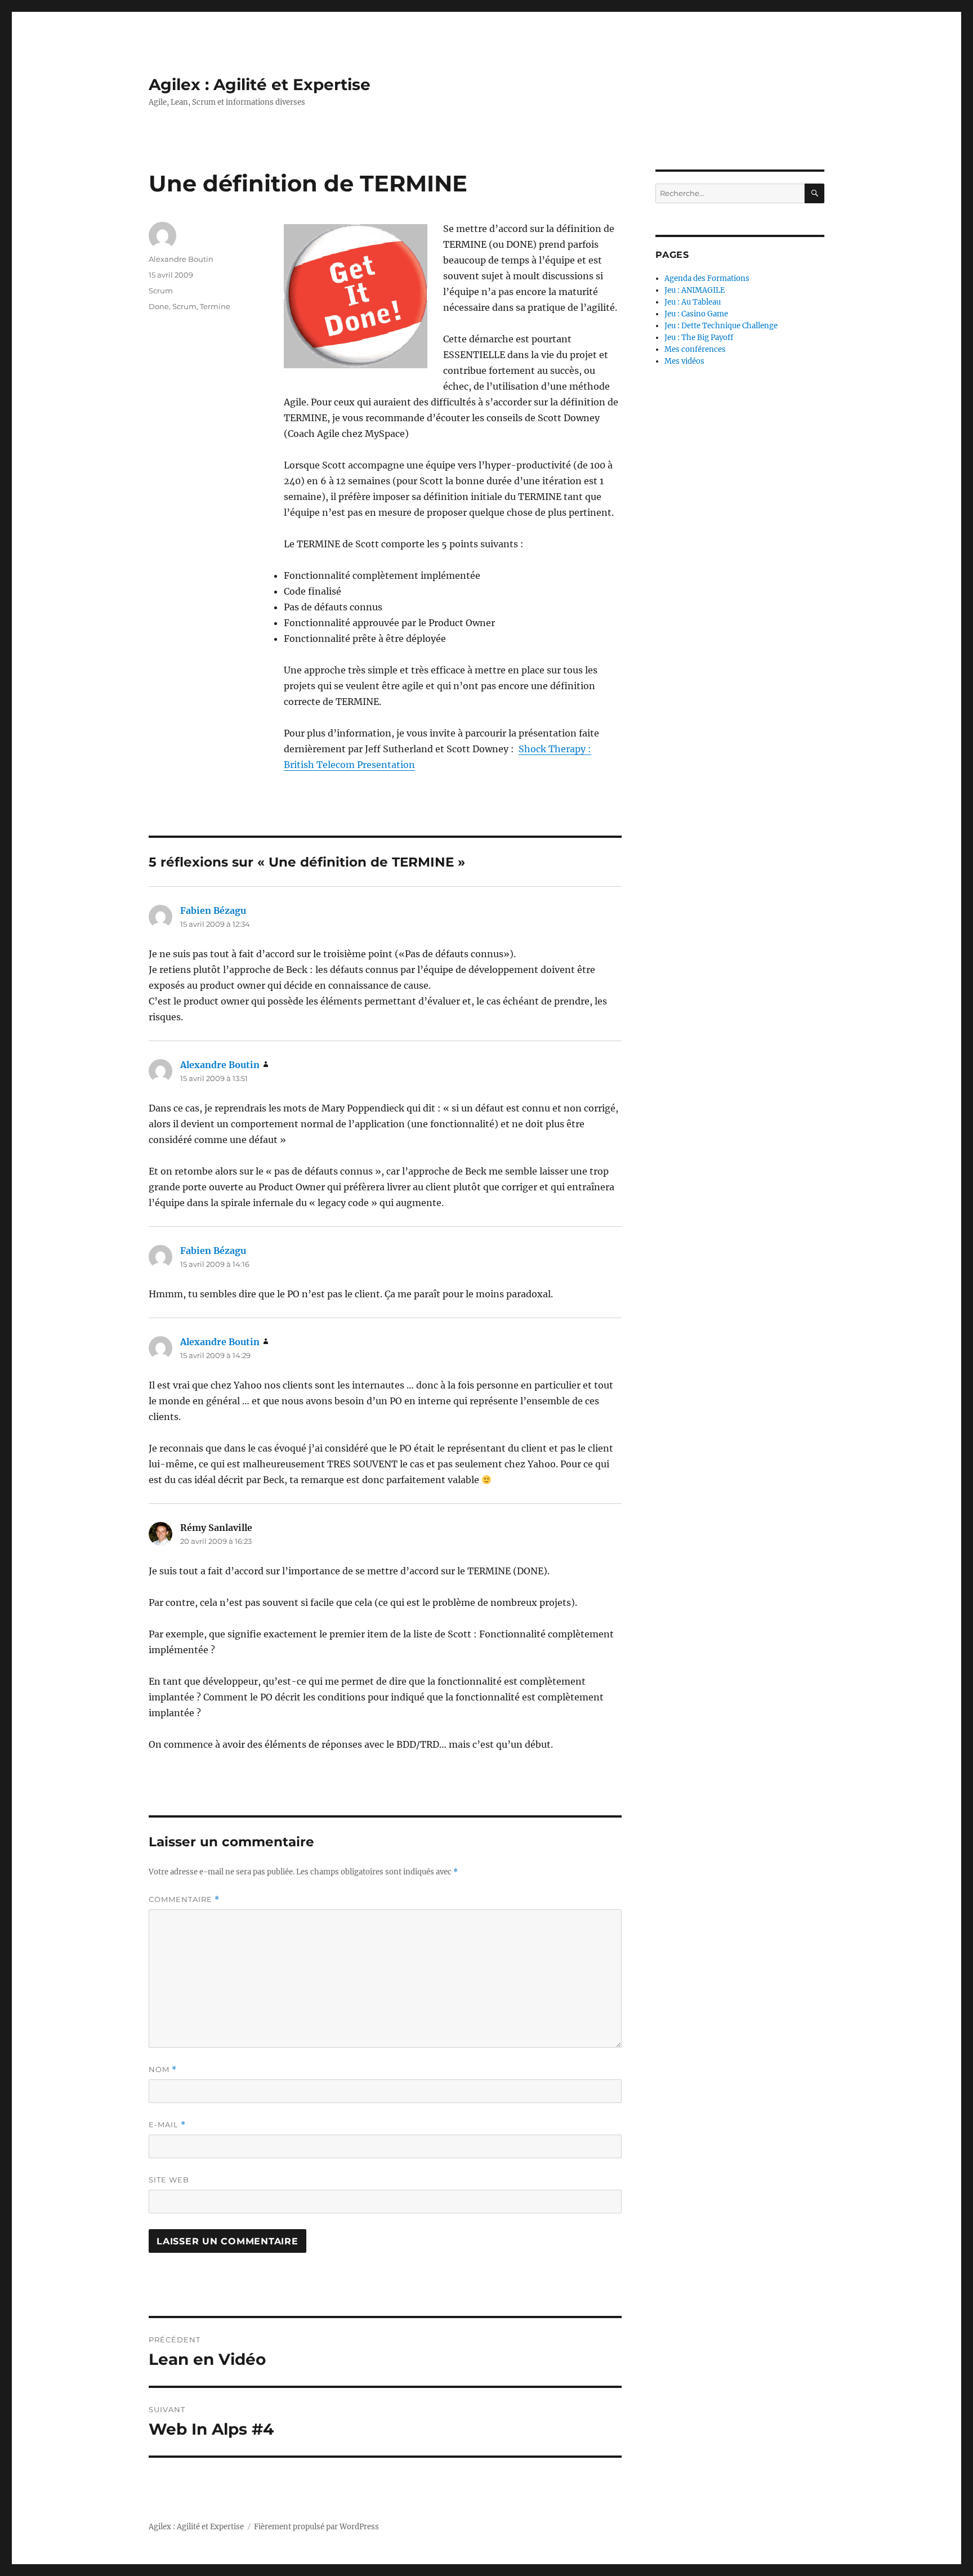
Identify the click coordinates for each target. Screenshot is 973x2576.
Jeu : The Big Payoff (699, 338)
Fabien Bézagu (213, 910)
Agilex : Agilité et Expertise (260, 84)
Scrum (161, 291)
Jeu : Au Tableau (693, 302)
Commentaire (184, 1899)
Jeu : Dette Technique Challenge (721, 326)
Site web (169, 2180)
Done (159, 306)
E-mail (167, 2125)
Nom (163, 2070)
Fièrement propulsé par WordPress (316, 2527)
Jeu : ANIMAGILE (695, 290)
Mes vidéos (684, 361)
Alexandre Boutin (181, 259)
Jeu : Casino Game (696, 314)
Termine (215, 306)
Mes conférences (695, 349)
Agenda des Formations (707, 278)
